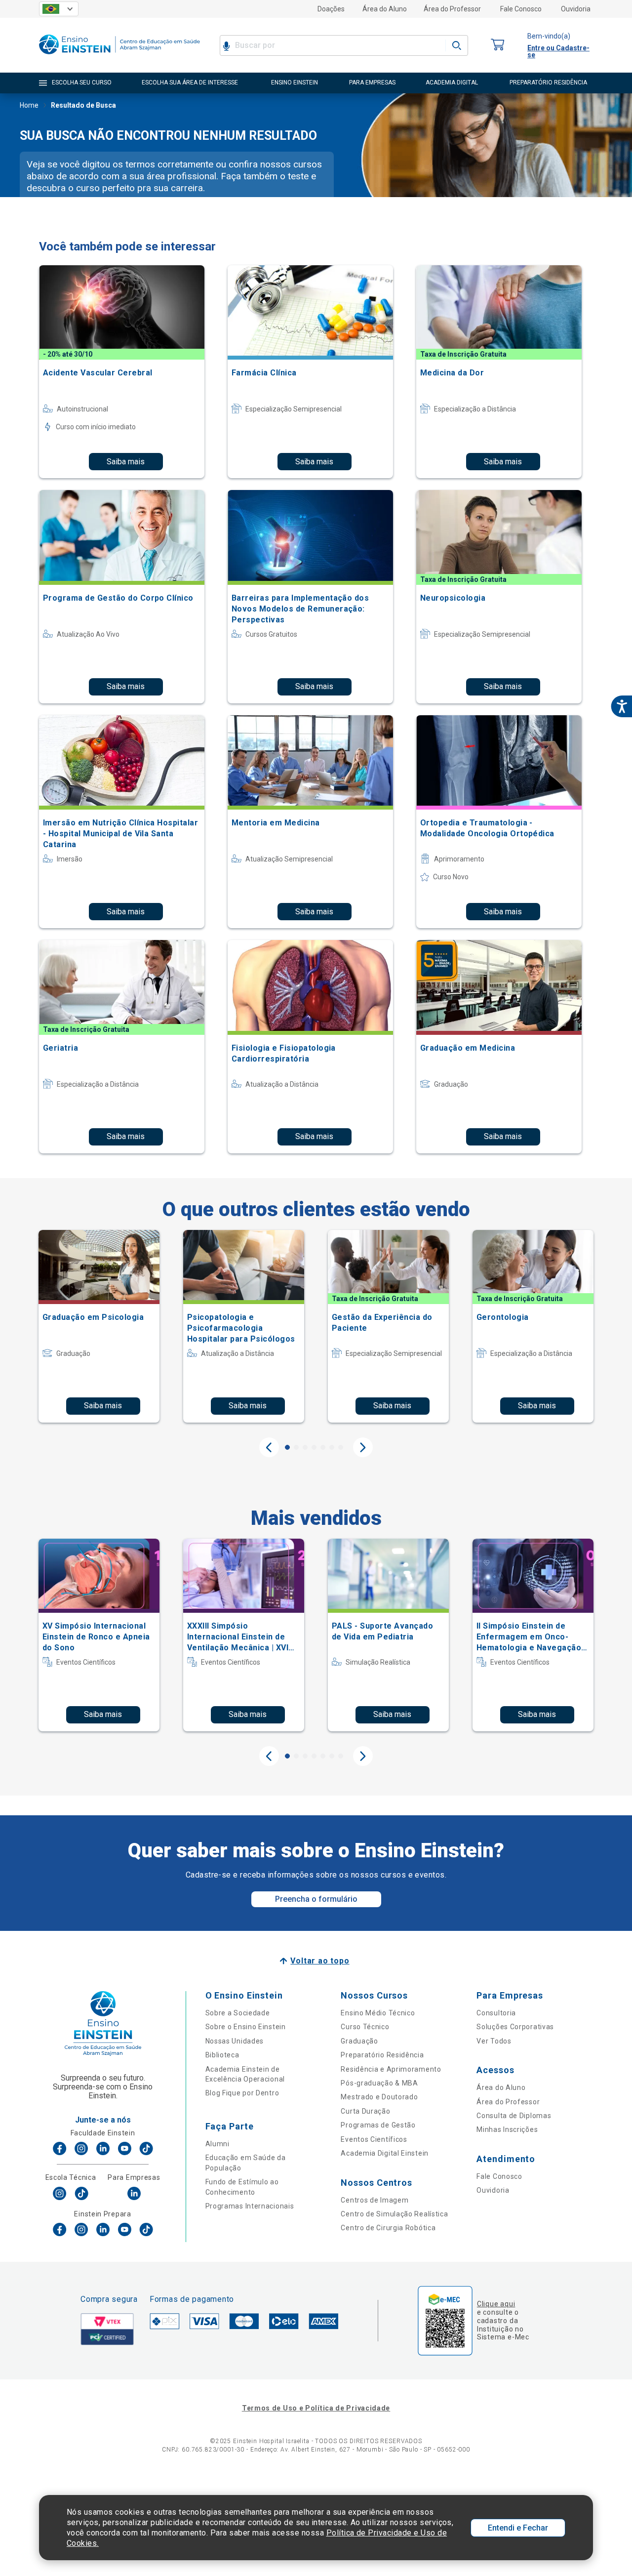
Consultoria (496, 2013)
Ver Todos (494, 2041)
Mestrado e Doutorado (379, 2097)
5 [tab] (323, 1447)
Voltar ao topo (320, 1961)
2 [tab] (296, 1447)
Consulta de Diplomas (514, 2116)
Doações (331, 9)
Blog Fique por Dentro (242, 2093)
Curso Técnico (365, 2027)
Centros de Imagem (375, 2200)
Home (29, 105)
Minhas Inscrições (507, 2129)
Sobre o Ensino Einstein (246, 2027)
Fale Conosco (521, 9)
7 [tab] (341, 1447)
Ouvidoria (576, 9)
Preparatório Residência (382, 2055)
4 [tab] (314, 1447)
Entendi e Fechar (518, 2528)
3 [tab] (305, 1447)
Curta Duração (365, 2111)
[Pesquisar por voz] (226, 45)
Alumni (217, 2144)
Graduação (359, 2041)
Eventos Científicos (374, 2139)
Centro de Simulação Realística (394, 2214)
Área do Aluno (385, 9)
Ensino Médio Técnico (378, 2013)
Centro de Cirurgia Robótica (388, 2228)
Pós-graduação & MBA (379, 2083)
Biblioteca (222, 2055)
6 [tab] (332, 1447)
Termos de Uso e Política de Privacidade (316, 2408)
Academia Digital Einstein (385, 2153)
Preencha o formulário (316, 1899)
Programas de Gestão (378, 2125)
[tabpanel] (99, 1326)
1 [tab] (287, 1447)
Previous (269, 1447)
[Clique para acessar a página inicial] (119, 57)
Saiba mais (126, 462)
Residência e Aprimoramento (391, 2069)
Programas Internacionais (250, 2206)
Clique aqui (496, 2304)
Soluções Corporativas (515, 2027)
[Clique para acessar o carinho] (498, 45)
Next (363, 1447)
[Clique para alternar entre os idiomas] (59, 9)
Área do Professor (452, 9)
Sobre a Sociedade (238, 2013)
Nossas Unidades (235, 2041)
